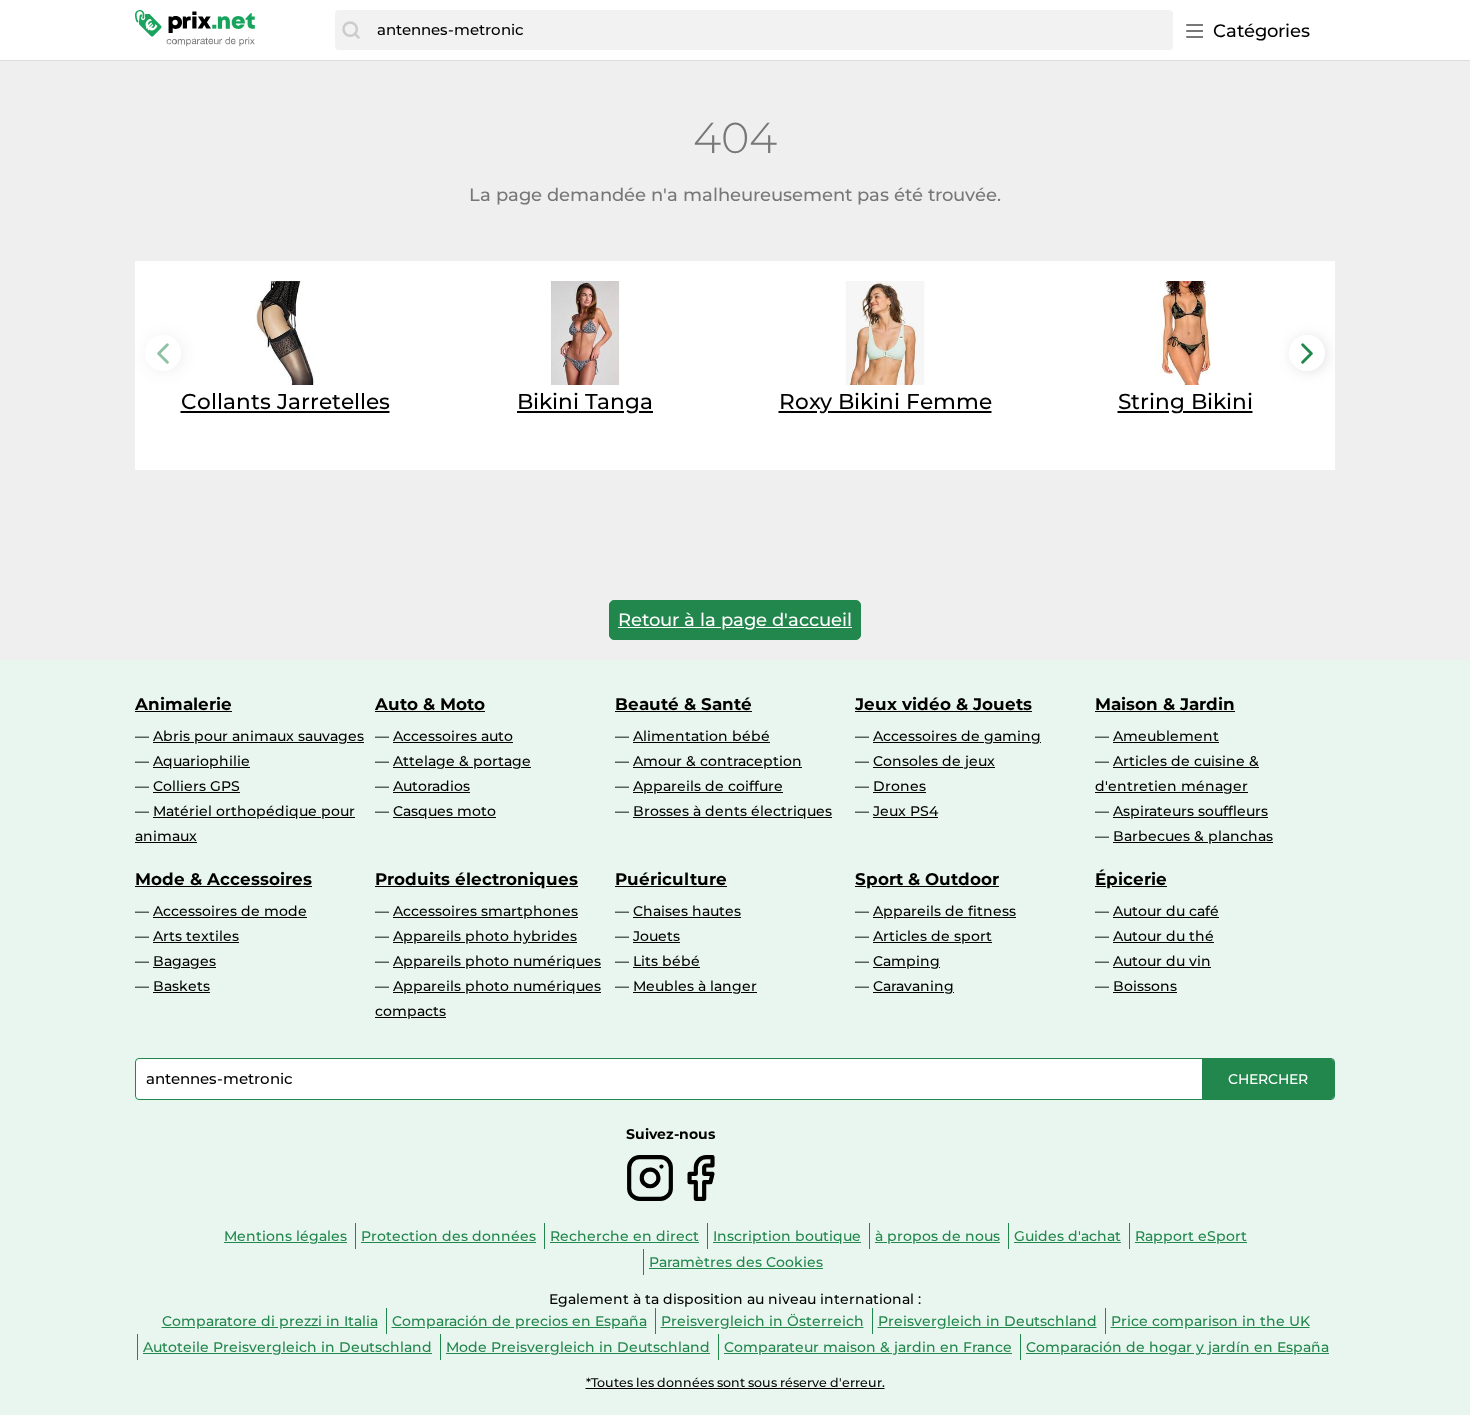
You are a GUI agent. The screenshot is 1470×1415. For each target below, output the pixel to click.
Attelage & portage (462, 761)
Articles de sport (932, 936)
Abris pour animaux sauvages (258, 736)
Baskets (181, 986)
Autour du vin (1162, 961)
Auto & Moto (430, 704)
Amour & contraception (717, 761)
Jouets (656, 936)
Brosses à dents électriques (732, 811)
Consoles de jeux (934, 761)
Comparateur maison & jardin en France (868, 1347)
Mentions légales (285, 1236)
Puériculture (671, 879)
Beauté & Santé (683, 704)
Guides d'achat (1067, 1236)
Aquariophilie (201, 761)
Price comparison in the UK (1210, 1321)
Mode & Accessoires (223, 879)
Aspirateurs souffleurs (1190, 811)
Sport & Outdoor (927, 879)
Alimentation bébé (701, 736)
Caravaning (913, 986)
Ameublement (1166, 736)
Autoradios (431, 786)
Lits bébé (666, 961)
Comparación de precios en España (519, 1321)
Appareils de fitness (944, 911)
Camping (906, 961)
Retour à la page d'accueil (735, 620)
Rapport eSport (1191, 1236)
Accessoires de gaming (957, 736)
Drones (899, 786)
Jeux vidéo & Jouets (943, 704)
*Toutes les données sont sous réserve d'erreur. (735, 1382)
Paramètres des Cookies (736, 1262)
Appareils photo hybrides (485, 936)
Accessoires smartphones (485, 911)
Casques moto (444, 811)
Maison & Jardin (1165, 704)
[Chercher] (351, 30)
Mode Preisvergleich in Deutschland (578, 1347)
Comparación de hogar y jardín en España (1177, 1347)
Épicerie (1131, 879)
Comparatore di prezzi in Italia (270, 1321)
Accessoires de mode (230, 911)
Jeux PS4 (905, 811)
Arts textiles (196, 936)
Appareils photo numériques (497, 961)
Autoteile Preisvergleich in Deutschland (287, 1347)
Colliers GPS (196, 786)
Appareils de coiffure (708, 786)
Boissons (1145, 986)
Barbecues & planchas (1193, 836)
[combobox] (770, 30)
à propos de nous (937, 1236)
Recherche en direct (624, 1236)
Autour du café (1166, 911)
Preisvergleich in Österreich (762, 1321)
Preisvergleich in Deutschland (987, 1321)
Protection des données (448, 1236)
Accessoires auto (453, 736)
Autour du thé (1163, 936)
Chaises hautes (687, 911)
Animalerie (183, 704)
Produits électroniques (476, 879)
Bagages (184, 961)
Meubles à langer (695, 986)
